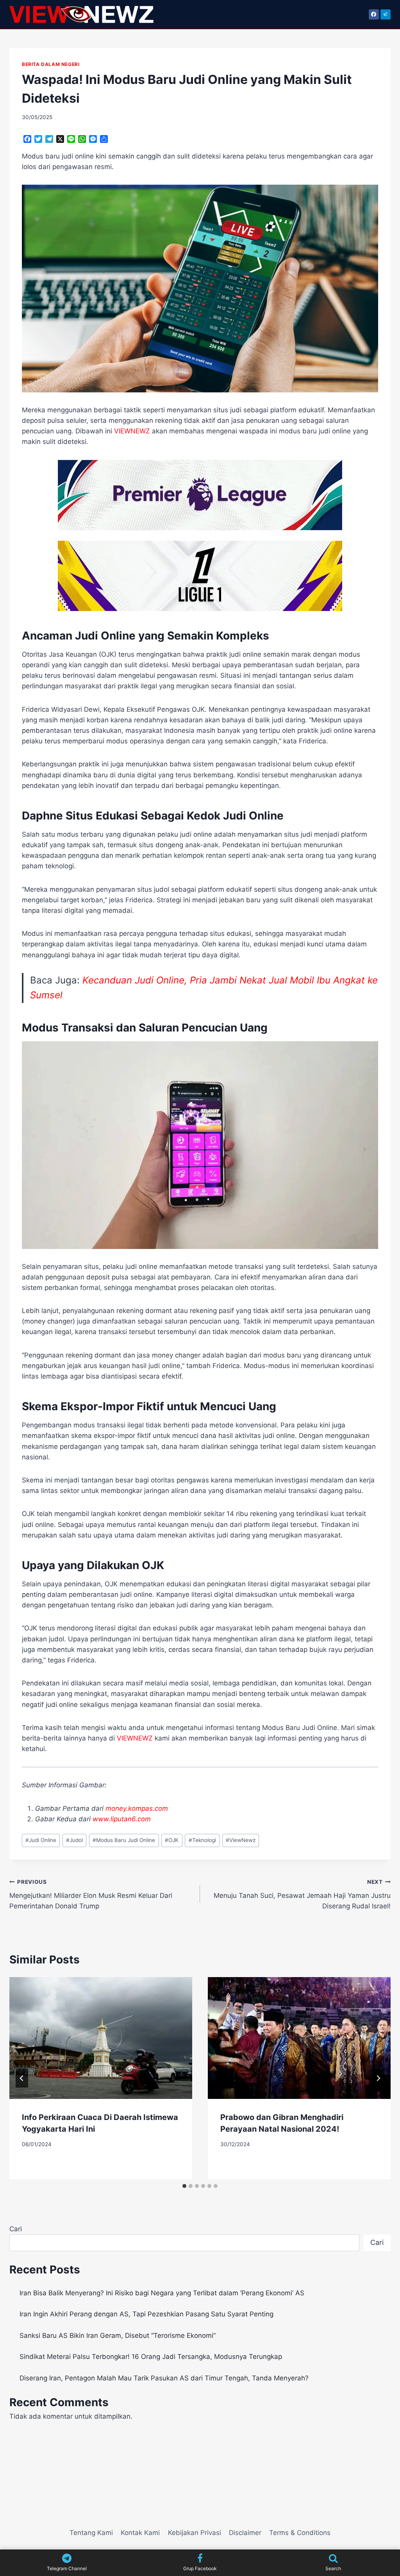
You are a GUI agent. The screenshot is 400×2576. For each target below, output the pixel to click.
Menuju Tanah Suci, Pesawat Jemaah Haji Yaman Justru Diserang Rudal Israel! (302, 1894)
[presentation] (101, 2038)
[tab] (184, 2186)
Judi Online (41, 1840)
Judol (74, 1840)
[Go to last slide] (22, 2078)
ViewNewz (241, 1840)
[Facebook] (374, 14)
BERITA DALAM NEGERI (51, 64)
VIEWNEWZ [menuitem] (132, 431)
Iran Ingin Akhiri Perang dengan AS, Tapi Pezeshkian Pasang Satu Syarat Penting (146, 2314)
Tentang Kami (91, 2533)
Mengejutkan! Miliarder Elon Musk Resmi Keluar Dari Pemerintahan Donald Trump (91, 1894)
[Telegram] (386, 14)
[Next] (378, 2078)
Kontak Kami (140, 2533)
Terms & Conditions (300, 2533)
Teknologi (202, 1840)
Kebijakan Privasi (195, 2533)
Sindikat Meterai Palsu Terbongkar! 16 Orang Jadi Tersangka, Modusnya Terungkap (151, 2357)
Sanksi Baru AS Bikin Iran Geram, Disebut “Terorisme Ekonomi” (118, 2336)
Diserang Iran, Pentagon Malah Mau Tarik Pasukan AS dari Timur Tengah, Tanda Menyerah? (164, 2378)
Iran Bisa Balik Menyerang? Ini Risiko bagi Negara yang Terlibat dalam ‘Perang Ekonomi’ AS (162, 2293)
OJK (172, 1840)
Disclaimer (245, 2533)
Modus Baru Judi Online (124, 1840)
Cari (16, 2229)
